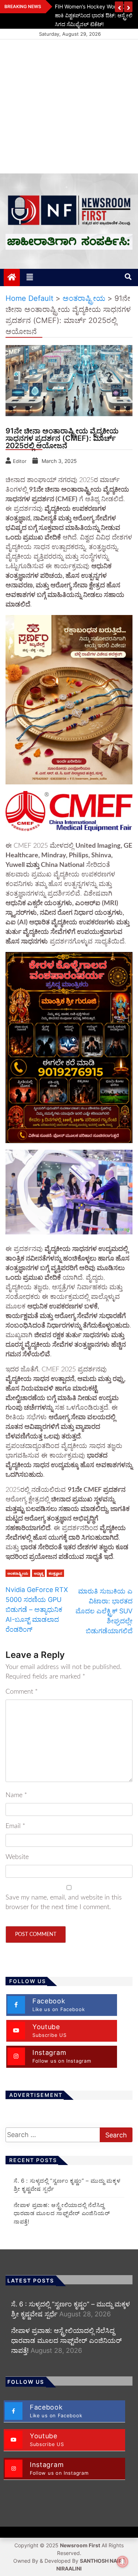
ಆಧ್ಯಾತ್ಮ (38, 1573)
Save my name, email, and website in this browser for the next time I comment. (64, 1902)
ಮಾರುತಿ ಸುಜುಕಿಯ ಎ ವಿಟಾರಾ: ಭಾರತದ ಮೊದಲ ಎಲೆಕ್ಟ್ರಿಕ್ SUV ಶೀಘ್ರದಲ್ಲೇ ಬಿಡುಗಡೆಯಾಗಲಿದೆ (104, 1611)
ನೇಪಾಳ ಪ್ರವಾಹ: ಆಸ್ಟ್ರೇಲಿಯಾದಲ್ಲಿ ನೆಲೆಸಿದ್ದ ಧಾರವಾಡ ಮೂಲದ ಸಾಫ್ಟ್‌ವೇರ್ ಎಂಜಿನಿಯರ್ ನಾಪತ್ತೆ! (62, 2213)
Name (16, 1795)
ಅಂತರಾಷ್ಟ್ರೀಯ (18, 1573)
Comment (22, 1692)
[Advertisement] (69, 106)
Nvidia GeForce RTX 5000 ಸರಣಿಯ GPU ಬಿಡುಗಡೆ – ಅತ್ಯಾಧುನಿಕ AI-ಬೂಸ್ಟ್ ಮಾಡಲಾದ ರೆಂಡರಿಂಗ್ (37, 1609)
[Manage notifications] (123, 2562)
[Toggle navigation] (30, 277)
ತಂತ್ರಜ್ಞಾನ (55, 1573)
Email (15, 1826)
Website (17, 1857)
